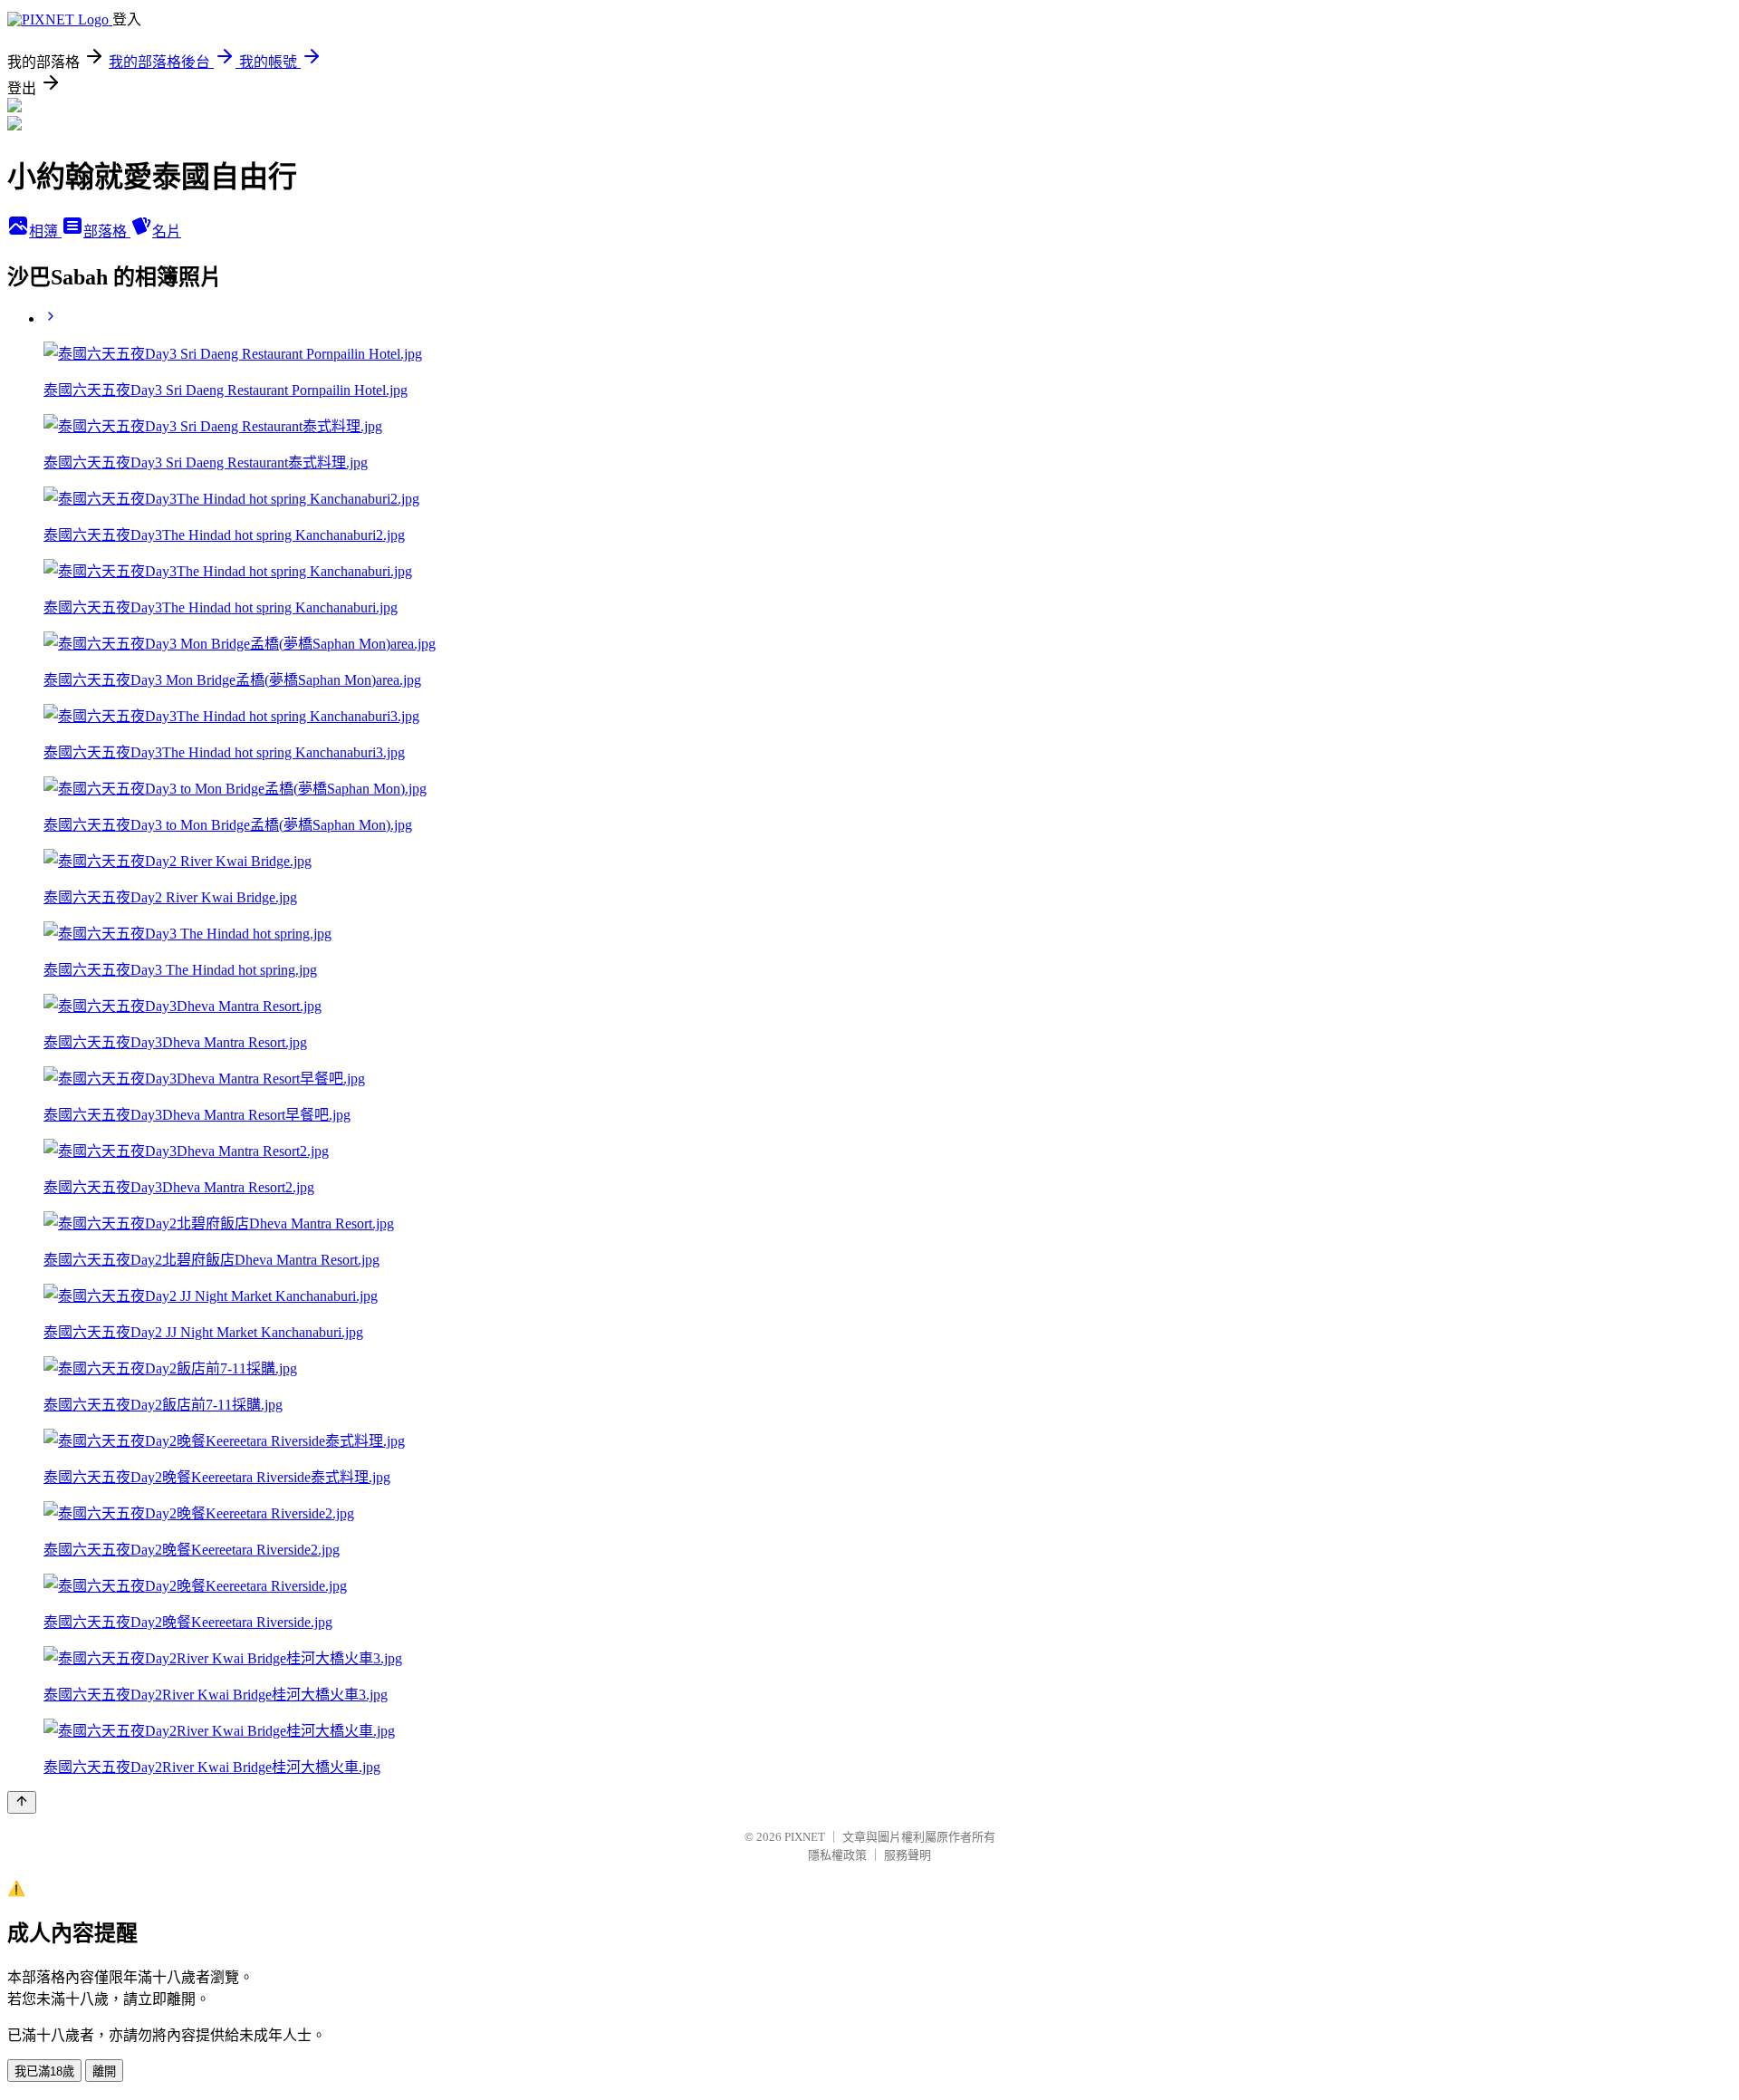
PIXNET (805, 1837)
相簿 (45, 231)
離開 (104, 2071)
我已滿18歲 (44, 2071)
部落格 (107, 231)
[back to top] (22, 1802)
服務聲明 (908, 1855)
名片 (167, 231)
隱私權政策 (837, 1855)
